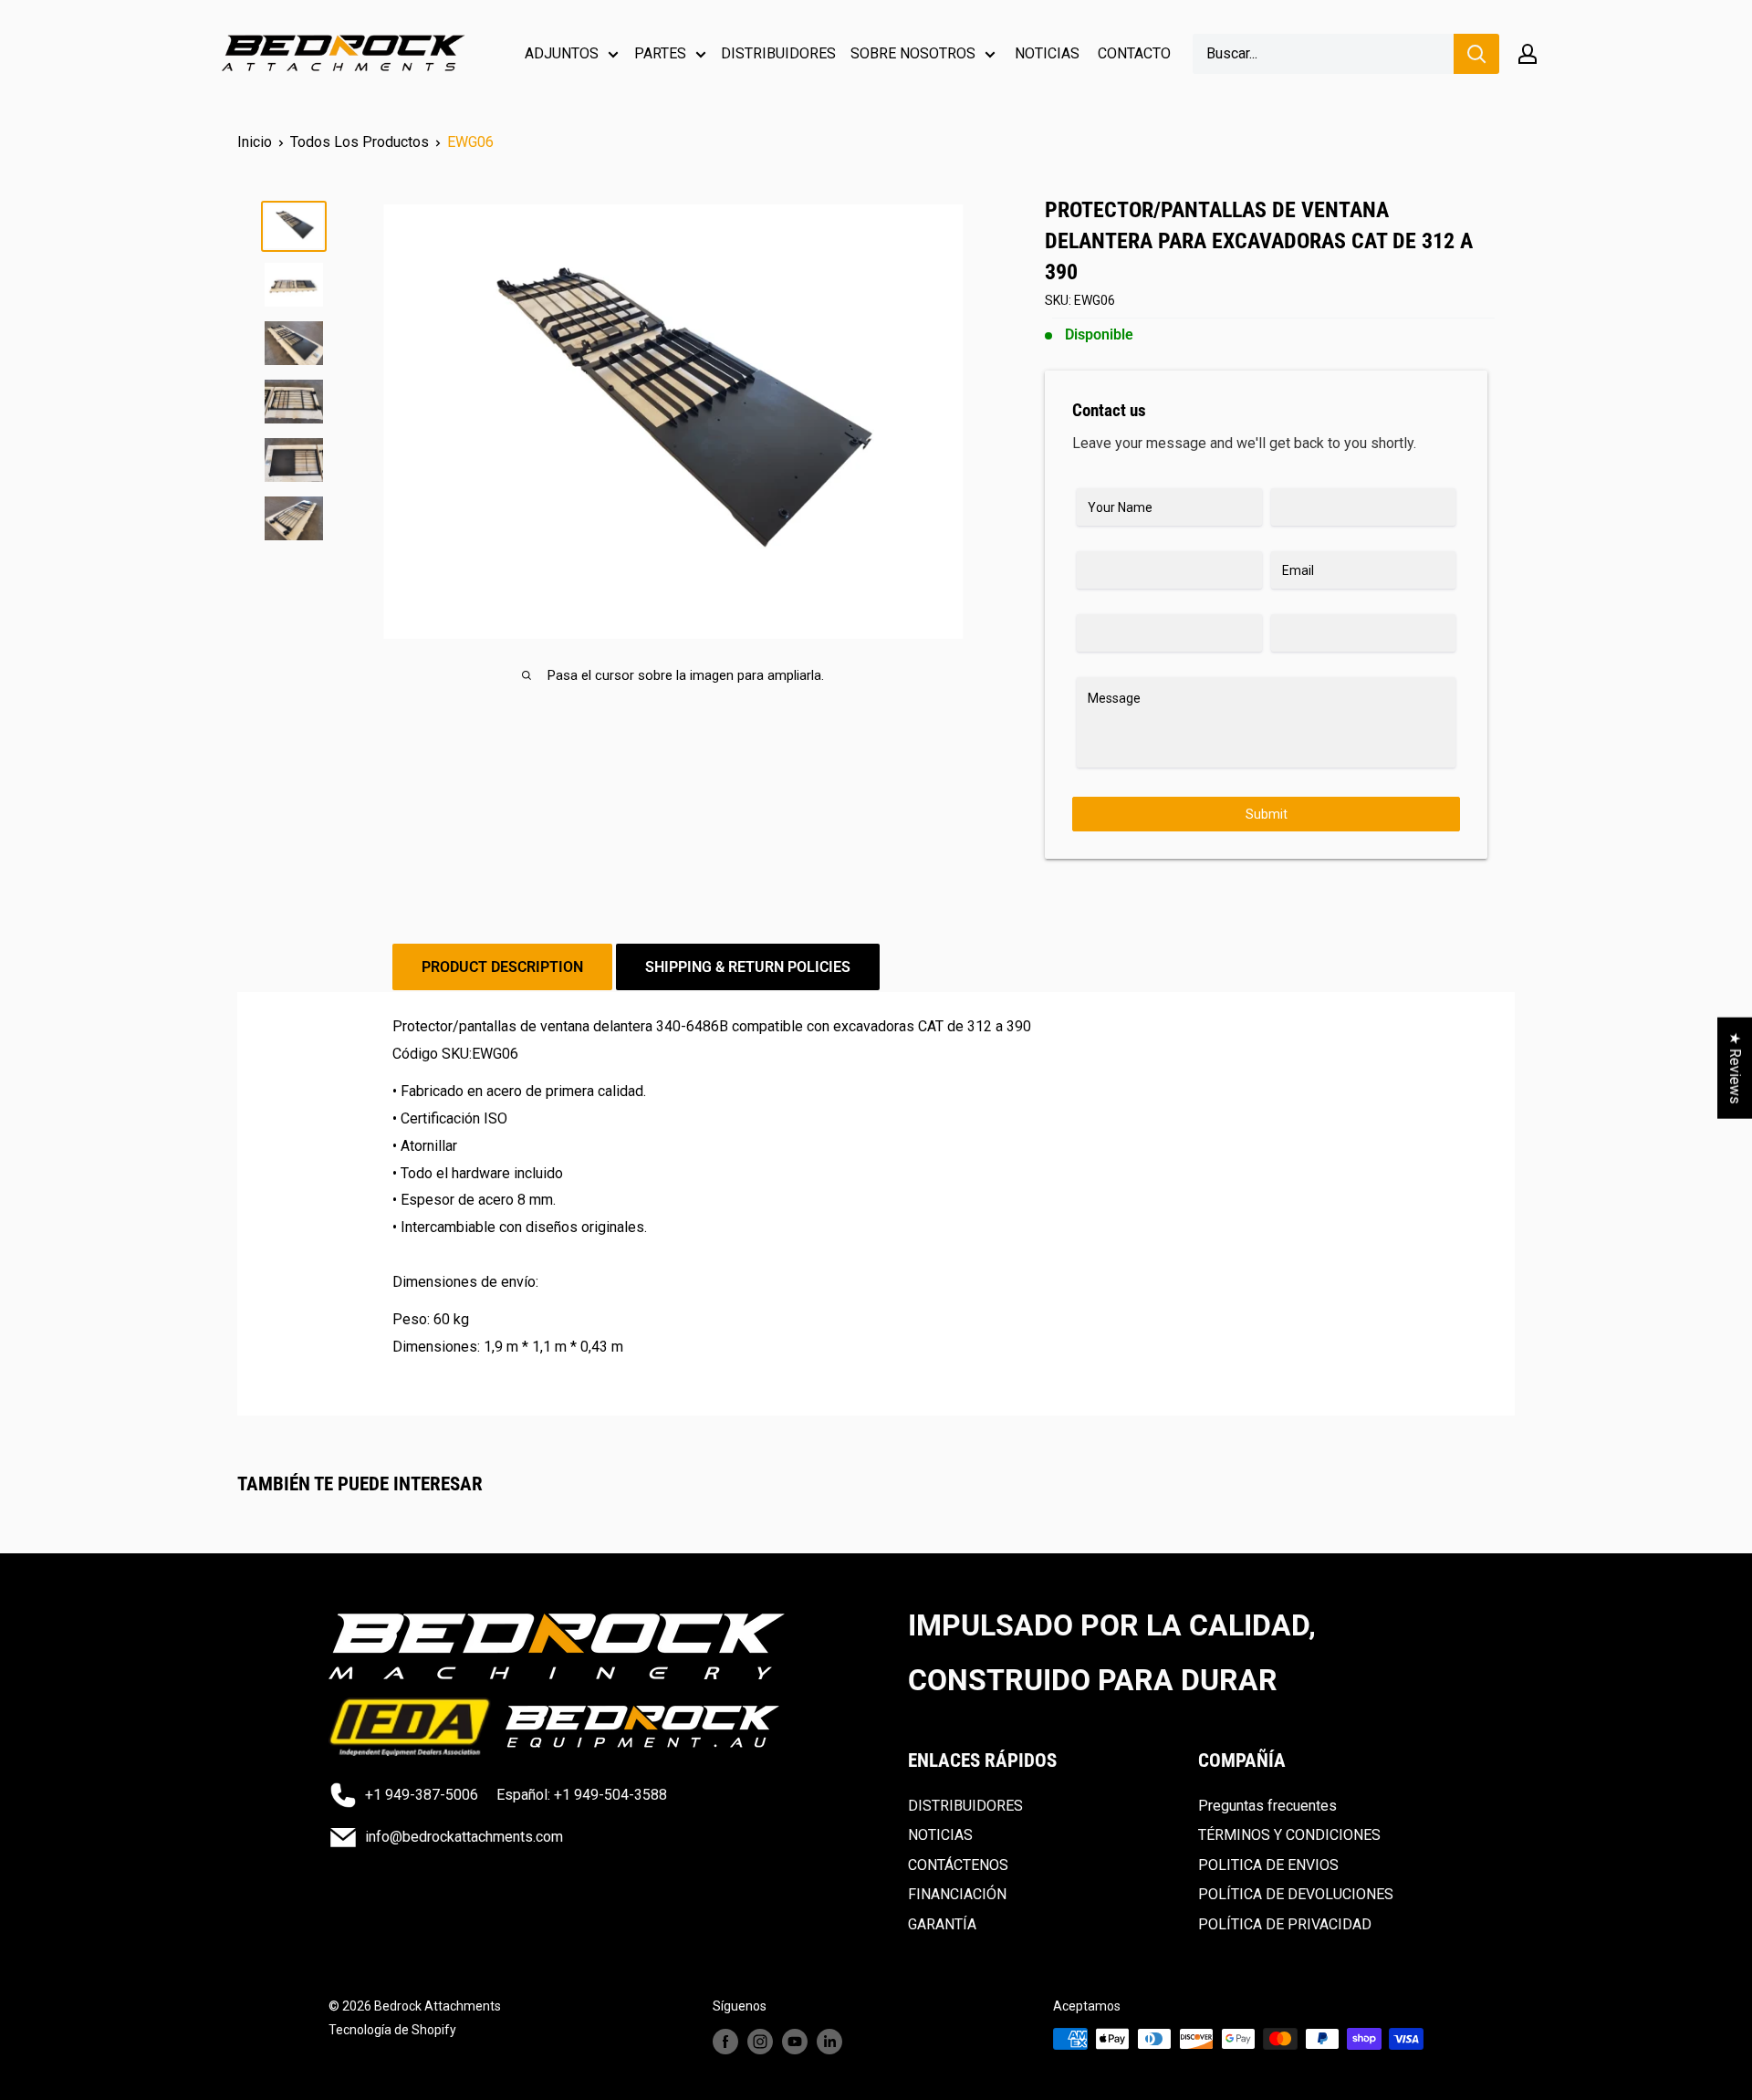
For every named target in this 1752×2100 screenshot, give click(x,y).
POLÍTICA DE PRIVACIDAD (1285, 1924)
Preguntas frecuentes (1267, 1806)
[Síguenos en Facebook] (725, 2041)
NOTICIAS (1047, 53)
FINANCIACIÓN (957, 1894)
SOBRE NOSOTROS (913, 53)
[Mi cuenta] (1528, 54)
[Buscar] (1476, 54)
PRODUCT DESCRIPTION (502, 967)
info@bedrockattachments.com (464, 1837)
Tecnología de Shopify (392, 2030)
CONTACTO (1134, 53)
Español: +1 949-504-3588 (582, 1795)
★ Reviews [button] (1735, 1067)
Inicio (255, 142)
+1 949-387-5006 (422, 1795)
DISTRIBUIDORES (778, 53)
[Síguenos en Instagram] (760, 2041)
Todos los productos (360, 142)
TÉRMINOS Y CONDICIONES (1289, 1835)
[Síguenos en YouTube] (795, 2041)
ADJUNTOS (562, 53)
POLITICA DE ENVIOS (1268, 1865)
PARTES (660, 53)
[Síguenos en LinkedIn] (829, 2041)
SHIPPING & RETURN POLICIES (748, 967)
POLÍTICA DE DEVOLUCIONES (1296, 1894)
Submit (1267, 814)
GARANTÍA (942, 1924)
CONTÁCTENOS (958, 1865)
